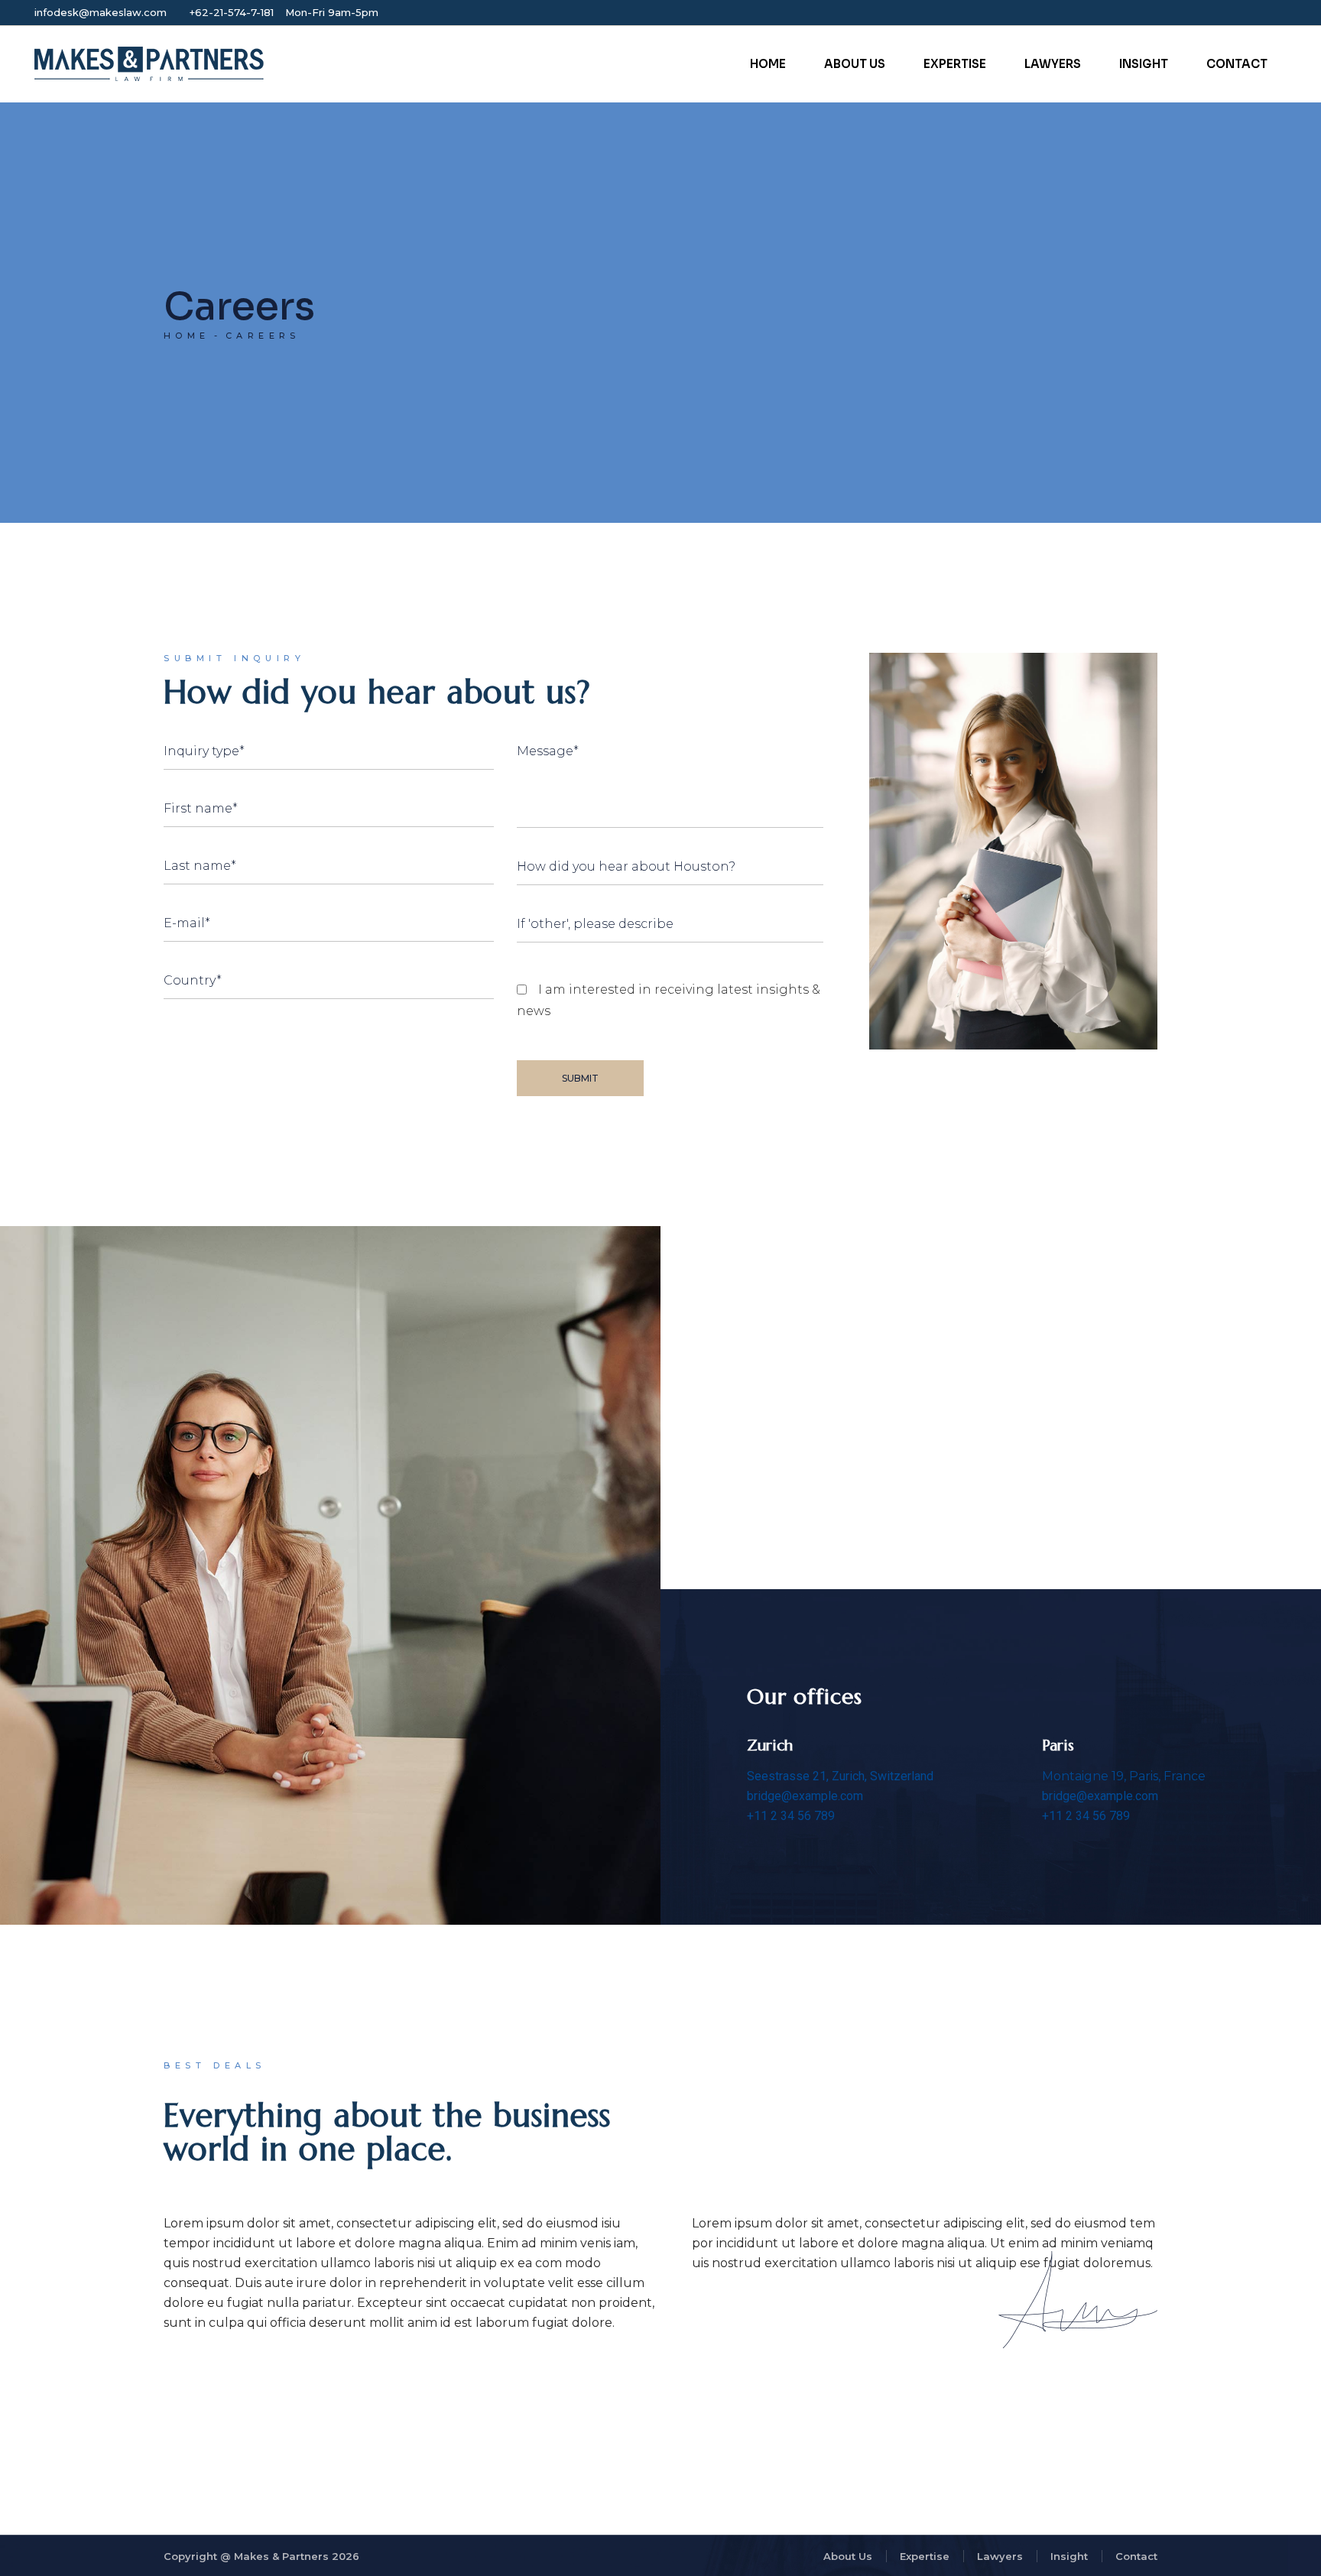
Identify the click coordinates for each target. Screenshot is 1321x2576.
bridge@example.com (805, 1796)
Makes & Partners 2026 (297, 2556)
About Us (848, 2556)
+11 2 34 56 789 (791, 1816)
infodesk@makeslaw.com (101, 12)
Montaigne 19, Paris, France (1124, 1776)
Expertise (925, 2556)
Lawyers (1000, 2556)
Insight (1069, 2556)
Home (187, 336)
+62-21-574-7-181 (232, 12)
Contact (1136, 2556)
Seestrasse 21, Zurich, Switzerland (840, 1776)
